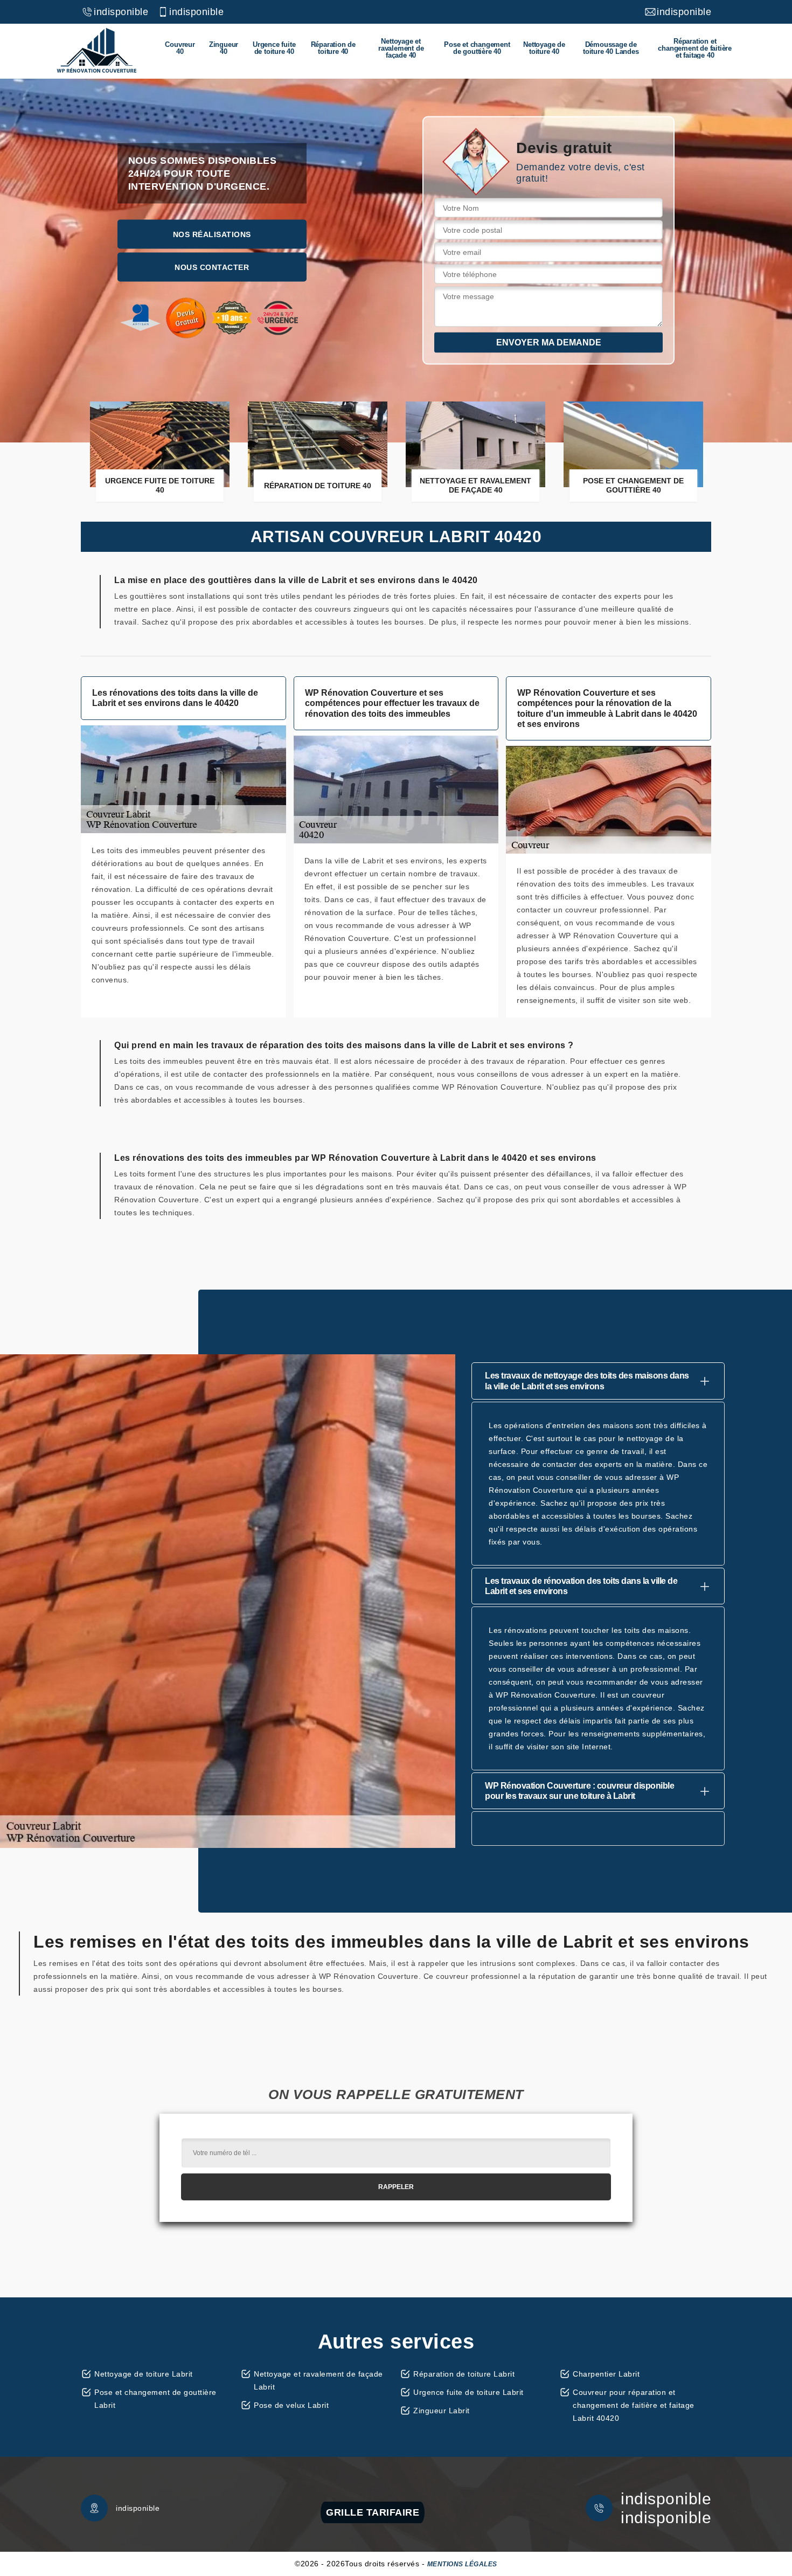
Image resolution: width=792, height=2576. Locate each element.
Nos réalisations (212, 234)
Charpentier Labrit (606, 2374)
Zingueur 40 (224, 48)
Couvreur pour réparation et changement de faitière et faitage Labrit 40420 (634, 2405)
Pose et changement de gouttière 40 (477, 48)
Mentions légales (462, 2564)
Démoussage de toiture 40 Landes (611, 48)
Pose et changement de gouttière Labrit (155, 2399)
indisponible (121, 12)
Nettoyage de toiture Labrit (144, 2374)
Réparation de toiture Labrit (464, 2374)
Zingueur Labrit (442, 2411)
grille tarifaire (373, 2512)
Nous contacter (212, 267)
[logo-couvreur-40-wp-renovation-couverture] (96, 51)
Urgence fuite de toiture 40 (274, 48)
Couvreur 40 (180, 48)
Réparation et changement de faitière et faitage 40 (695, 48)
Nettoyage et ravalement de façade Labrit (318, 2380)
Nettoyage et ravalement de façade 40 (401, 48)
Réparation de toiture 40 (333, 48)
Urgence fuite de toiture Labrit (468, 2392)
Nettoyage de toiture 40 (544, 48)
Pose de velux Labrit (291, 2405)
